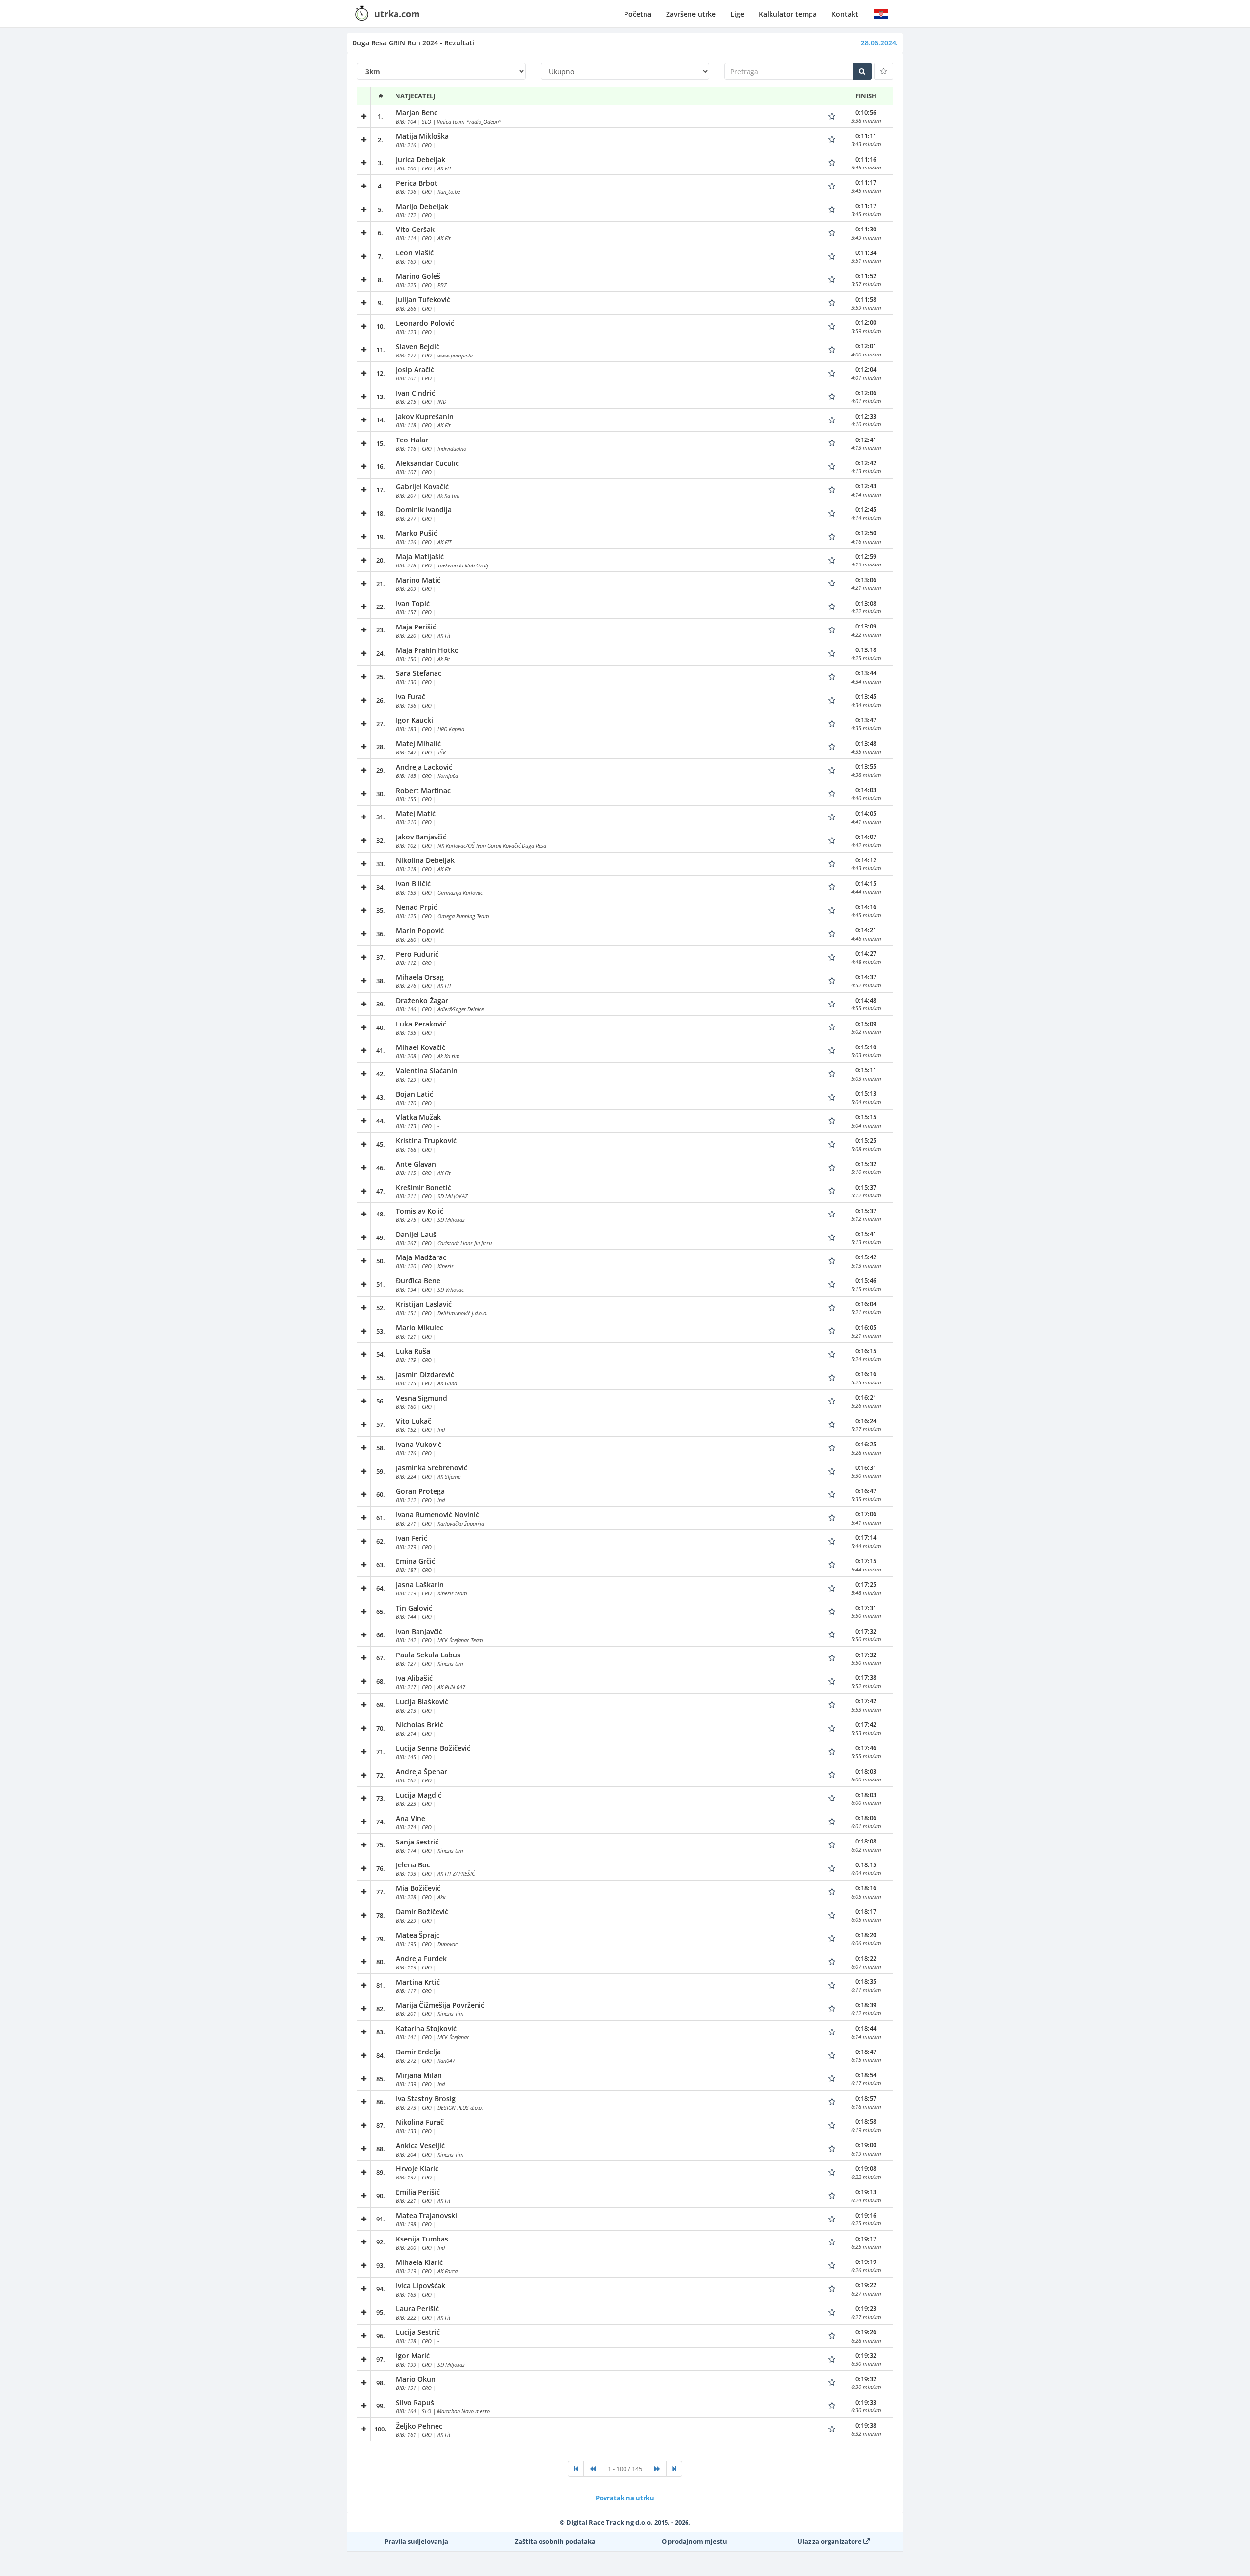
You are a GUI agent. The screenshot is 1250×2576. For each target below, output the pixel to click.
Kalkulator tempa (788, 14)
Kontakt (845, 14)
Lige (737, 14)
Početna (638, 14)
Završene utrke (691, 14)
